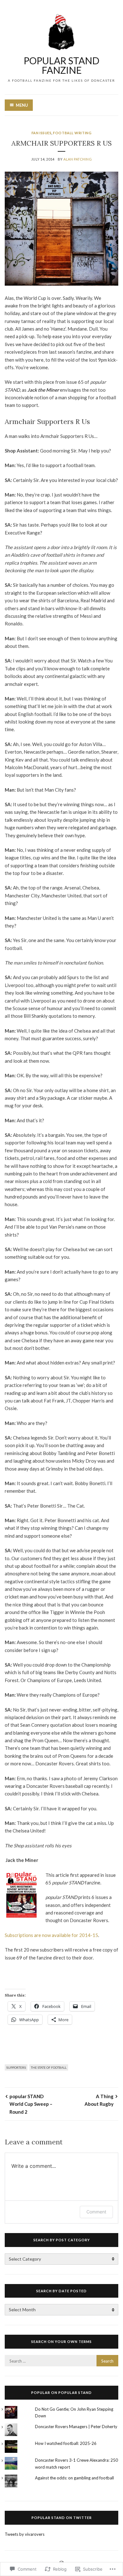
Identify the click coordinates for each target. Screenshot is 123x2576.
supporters (16, 2067)
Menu (22, 105)
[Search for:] (61, 2361)
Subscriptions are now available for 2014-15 (51, 1935)
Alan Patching (78, 159)
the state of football (49, 2067)
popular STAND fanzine (61, 65)
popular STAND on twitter (62, 2518)
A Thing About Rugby (99, 2100)
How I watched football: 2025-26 (66, 2443)
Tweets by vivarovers (25, 2534)
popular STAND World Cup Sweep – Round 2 (31, 2104)
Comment (96, 2212)
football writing (72, 133)
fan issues (42, 133)
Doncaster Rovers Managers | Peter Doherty (76, 2427)
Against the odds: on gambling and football (74, 2478)
